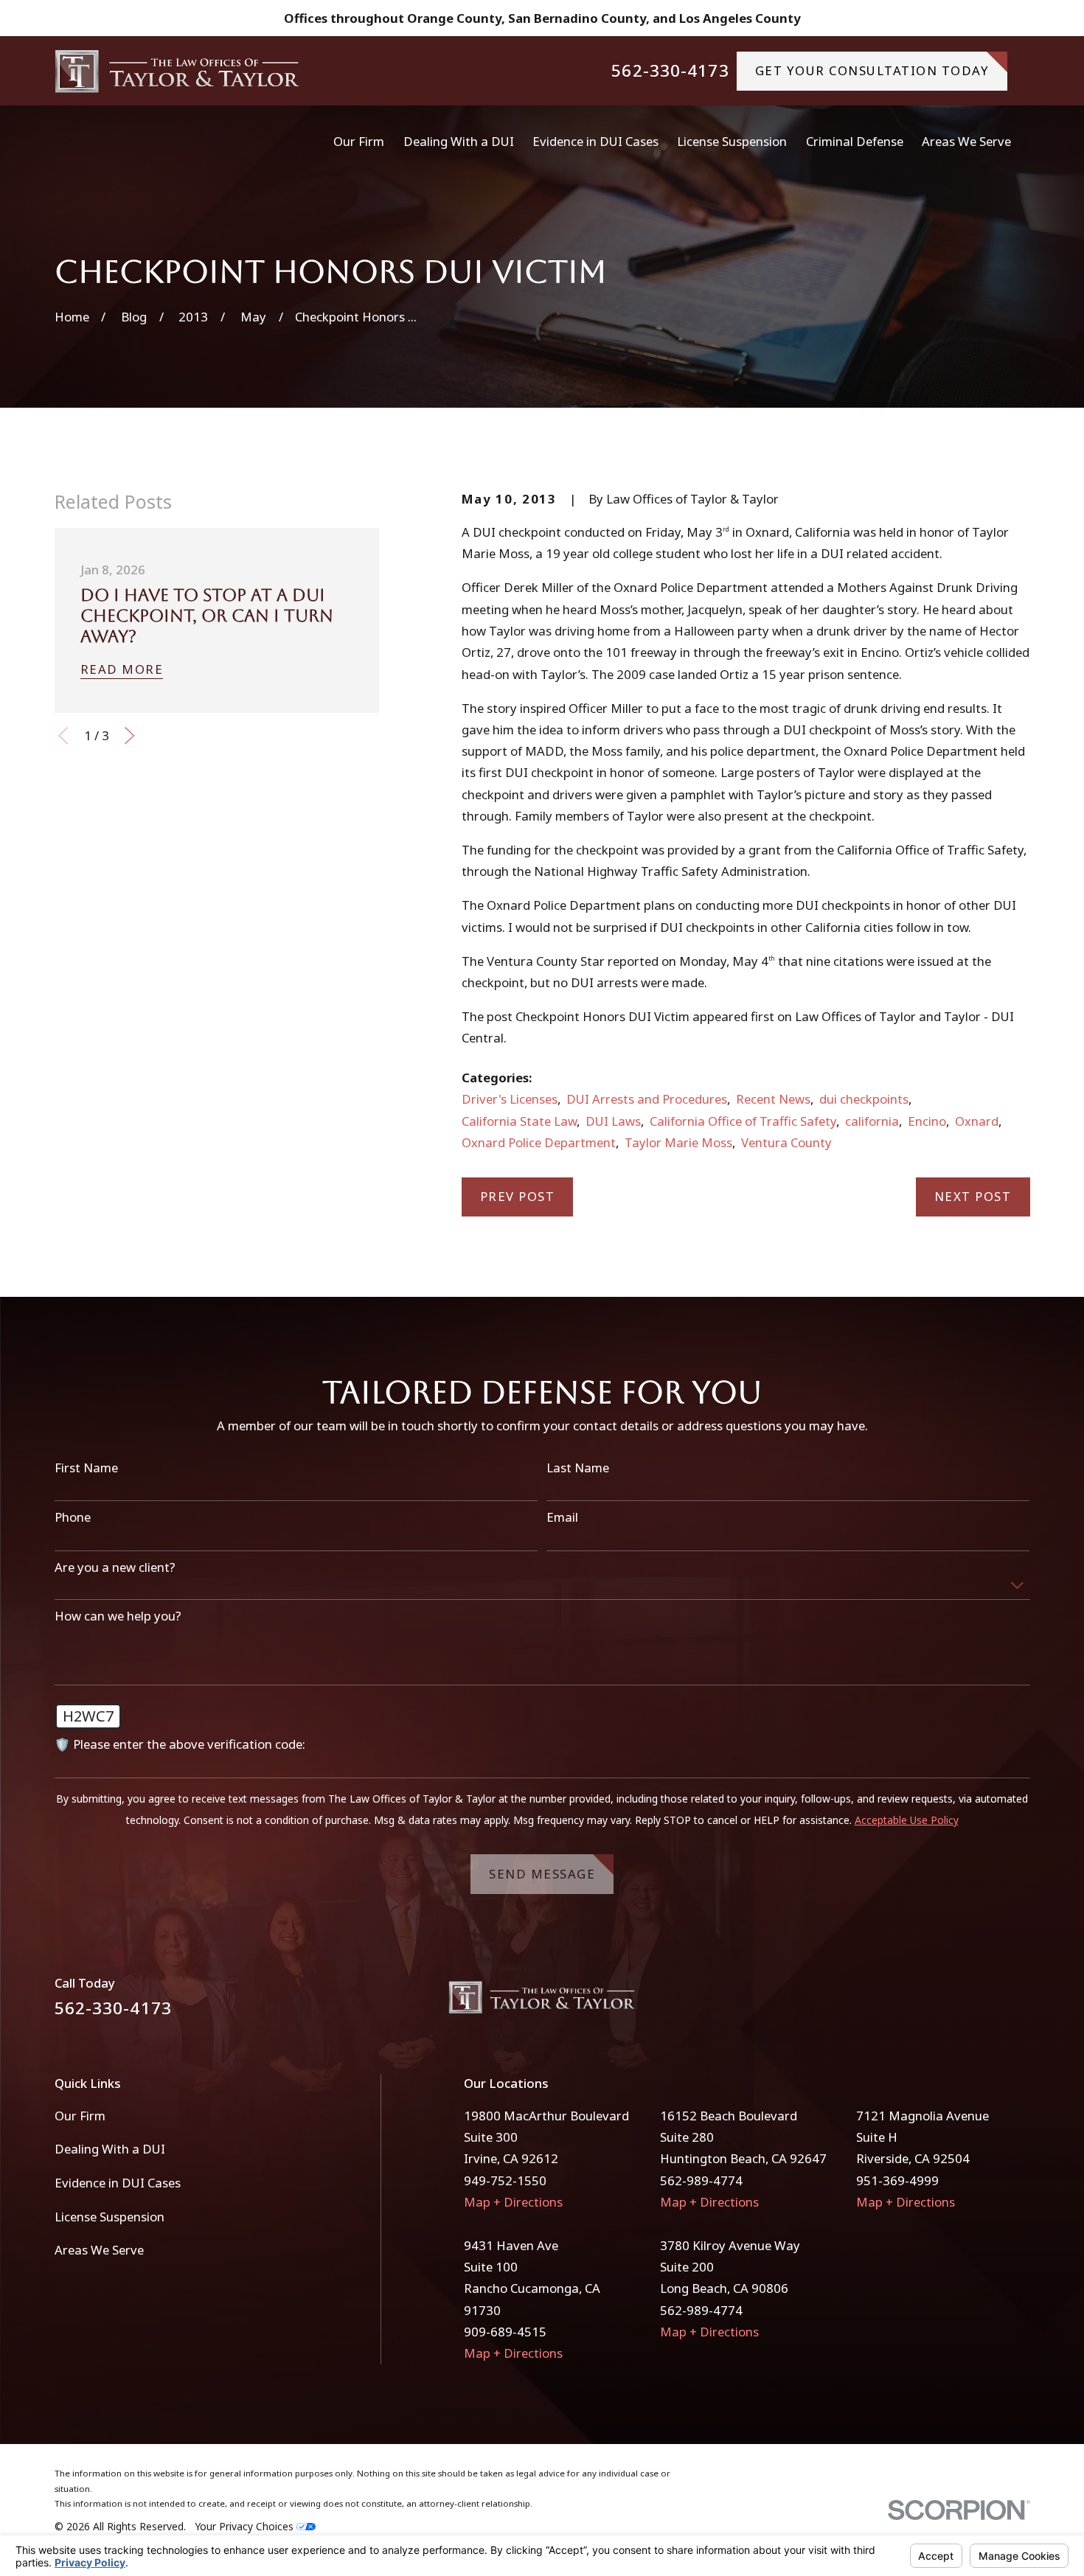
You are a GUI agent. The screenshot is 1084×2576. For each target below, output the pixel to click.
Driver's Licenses (510, 1099)
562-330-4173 (670, 71)
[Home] (178, 71)
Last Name (578, 1468)
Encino (927, 1121)
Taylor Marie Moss (678, 1142)
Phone (73, 1517)
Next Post (973, 1196)
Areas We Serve (99, 2250)
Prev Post (518, 1196)
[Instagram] (1021, 2003)
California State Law (519, 1121)
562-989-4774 (701, 2180)
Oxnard (977, 1121)
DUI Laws (613, 1121)
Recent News (773, 1099)
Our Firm (80, 2116)
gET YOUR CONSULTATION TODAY (872, 70)
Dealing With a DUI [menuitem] (459, 141)
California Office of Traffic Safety (743, 1121)
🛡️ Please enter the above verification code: (180, 1744)
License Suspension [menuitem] (732, 141)
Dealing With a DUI (110, 2149)
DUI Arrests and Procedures (647, 1099)
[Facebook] (982, 2003)
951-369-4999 (897, 2180)
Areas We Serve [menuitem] (966, 141)
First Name (86, 1468)
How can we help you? (118, 1616)
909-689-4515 (505, 2332)
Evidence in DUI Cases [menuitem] (595, 141)
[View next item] (129, 735)
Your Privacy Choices (246, 2526)
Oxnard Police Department (539, 1142)
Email (562, 1517)
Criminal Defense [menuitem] (855, 141)
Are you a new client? (115, 1567)
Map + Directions (513, 2202)
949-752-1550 (505, 2180)
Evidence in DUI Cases (118, 2183)
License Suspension (110, 2217)
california (872, 1121)
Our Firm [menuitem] (359, 141)
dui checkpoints (864, 1099)
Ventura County (786, 1142)
